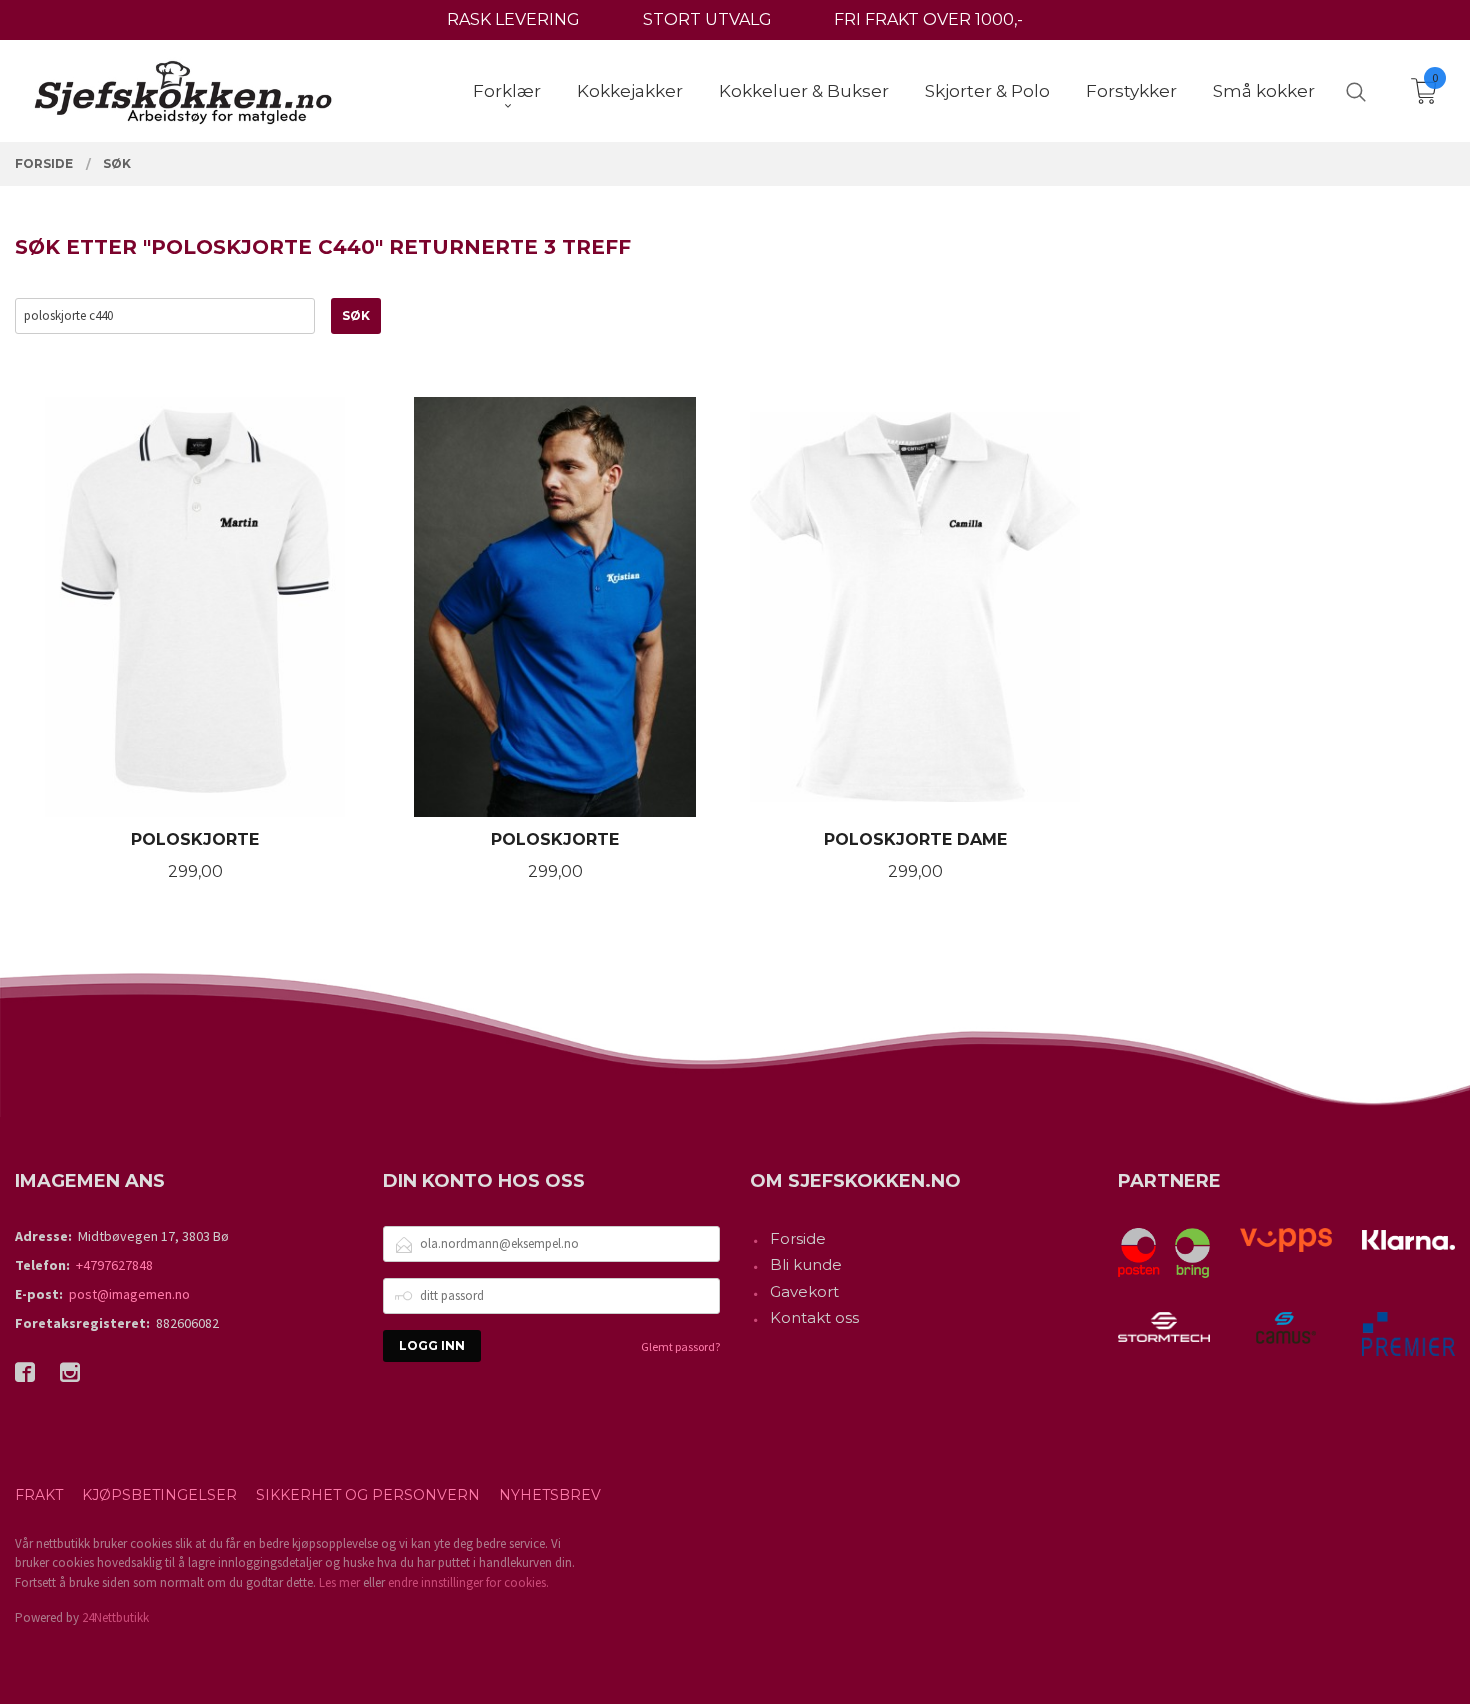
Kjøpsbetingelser (159, 1495)
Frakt (39, 1495)
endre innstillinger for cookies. (468, 1582)
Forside (798, 1238)
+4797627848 (114, 1265)
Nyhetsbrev (550, 1495)
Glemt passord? (680, 1346)
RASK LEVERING (513, 19)
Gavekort (804, 1291)
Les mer (339, 1582)
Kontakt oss (814, 1317)
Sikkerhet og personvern (368, 1495)
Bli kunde (806, 1264)
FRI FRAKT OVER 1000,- (928, 19)
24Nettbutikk (115, 1617)
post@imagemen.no (129, 1294)
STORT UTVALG (707, 19)
